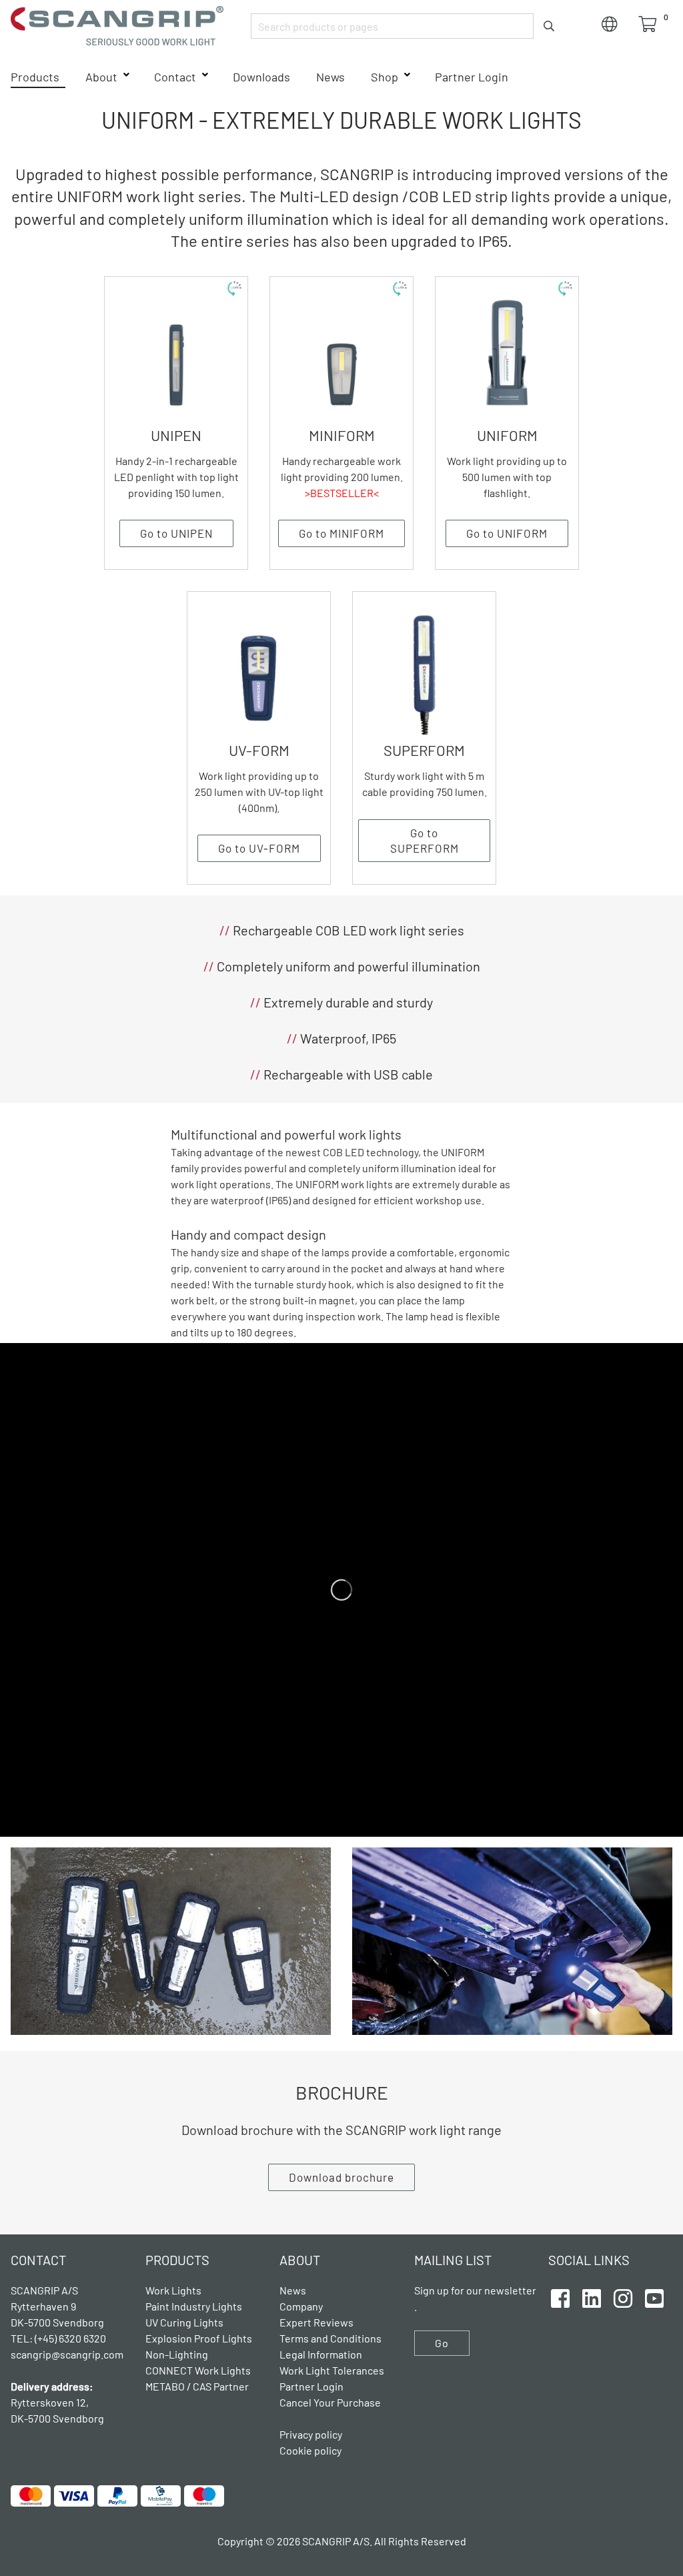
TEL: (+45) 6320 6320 (59, 2338)
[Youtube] (654, 2296)
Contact (175, 77)
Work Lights (173, 2290)
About (101, 77)
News (330, 77)
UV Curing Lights (184, 2322)
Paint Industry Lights (194, 2306)
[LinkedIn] (592, 2296)
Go (442, 2343)
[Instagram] (623, 2296)
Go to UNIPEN (176, 533)
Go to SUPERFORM (425, 840)
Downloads (261, 77)
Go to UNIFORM (507, 533)
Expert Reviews (316, 2322)
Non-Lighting (177, 2354)
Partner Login (472, 77)
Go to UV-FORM (259, 848)
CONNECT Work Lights (198, 2370)
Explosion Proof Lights (199, 2338)
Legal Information (321, 2354)
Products (35, 77)
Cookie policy (310, 2450)
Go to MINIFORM (341, 533)
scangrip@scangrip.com (67, 2354)
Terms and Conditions (330, 2338)
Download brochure (341, 2177)
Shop (385, 77)
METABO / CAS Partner (197, 2386)
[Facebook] (560, 2296)
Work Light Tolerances (332, 2370)
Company (301, 2306)
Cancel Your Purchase (330, 2402)
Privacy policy (311, 2434)
